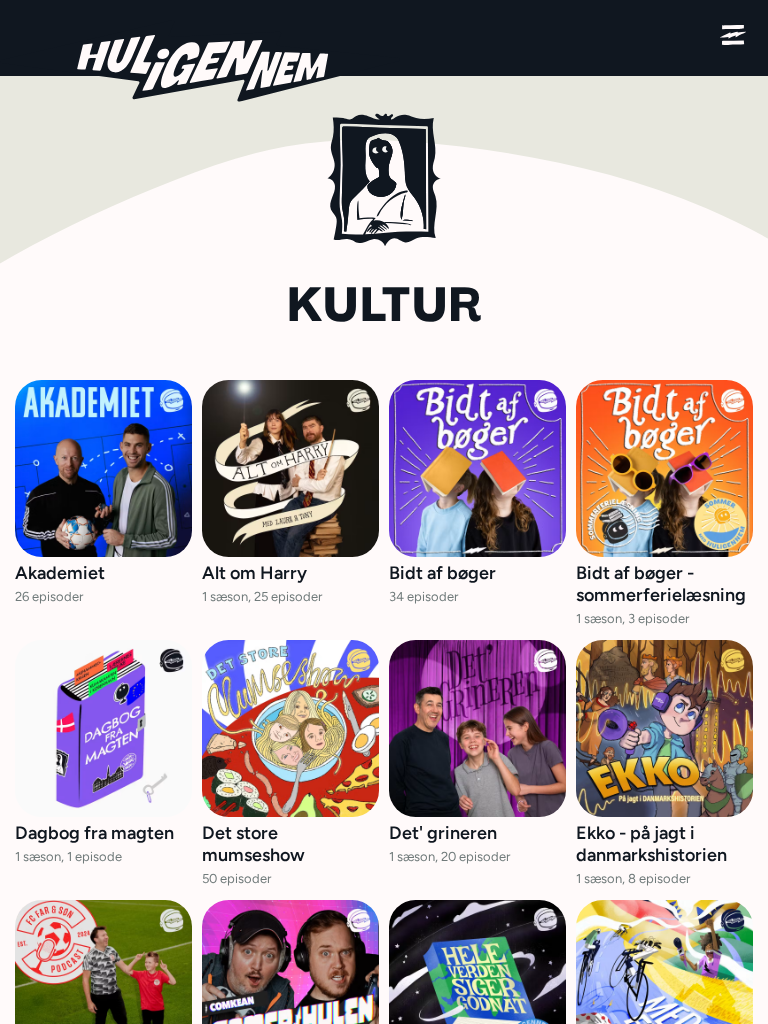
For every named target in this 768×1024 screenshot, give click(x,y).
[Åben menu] (733, 35)
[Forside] (200, 61)
